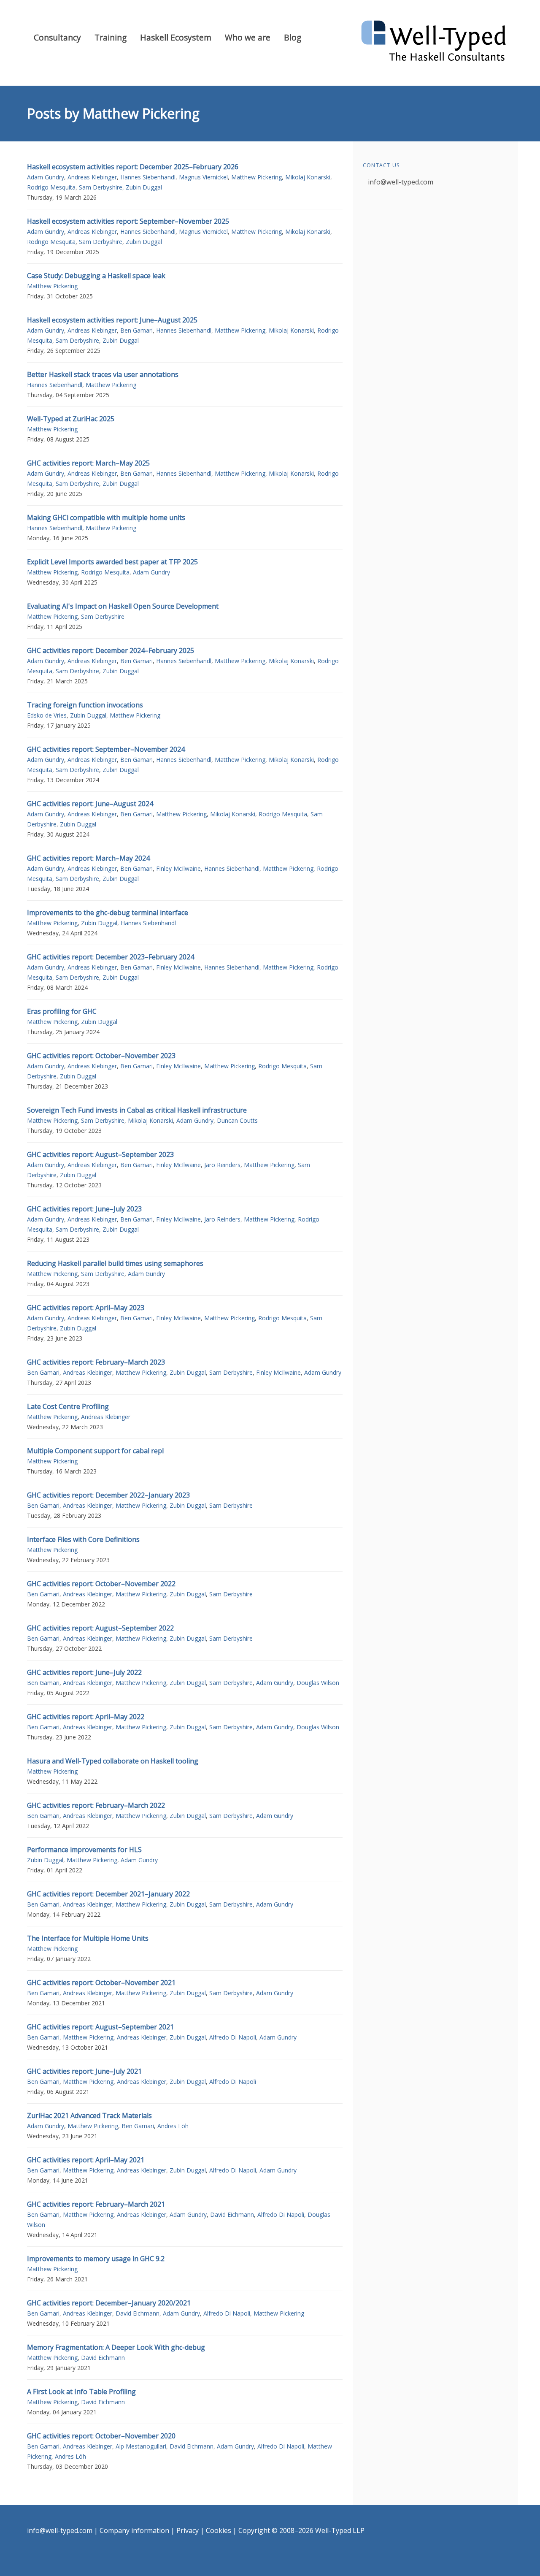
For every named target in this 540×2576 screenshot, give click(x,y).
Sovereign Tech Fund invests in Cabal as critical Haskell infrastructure (137, 1110)
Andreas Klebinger (92, 177)
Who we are (248, 37)
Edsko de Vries (47, 715)
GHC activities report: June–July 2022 (84, 1672)
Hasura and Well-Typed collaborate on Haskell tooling (113, 1761)
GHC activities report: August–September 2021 (100, 2027)
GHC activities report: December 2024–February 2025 (111, 650)
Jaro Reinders (222, 1165)
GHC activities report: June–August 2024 (90, 804)
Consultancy (57, 37)
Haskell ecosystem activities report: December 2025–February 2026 (133, 167)
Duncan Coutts (237, 1120)
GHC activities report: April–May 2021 (86, 2160)
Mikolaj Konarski (308, 177)
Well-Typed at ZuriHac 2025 (71, 419)
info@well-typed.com (401, 182)
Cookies (219, 2530)
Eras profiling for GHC (62, 1011)
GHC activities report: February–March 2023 (96, 1362)
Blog (293, 37)
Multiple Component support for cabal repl (95, 1451)
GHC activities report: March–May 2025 (88, 463)
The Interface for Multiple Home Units (88, 1938)
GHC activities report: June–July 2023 (84, 1209)
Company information (134, 2530)
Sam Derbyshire (101, 187)
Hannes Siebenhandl (148, 177)
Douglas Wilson (318, 1683)
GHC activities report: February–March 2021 (96, 2204)
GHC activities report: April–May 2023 (86, 1308)
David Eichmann (232, 2214)
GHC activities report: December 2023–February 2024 (111, 957)
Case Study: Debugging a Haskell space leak (96, 276)
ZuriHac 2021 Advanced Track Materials (89, 2116)
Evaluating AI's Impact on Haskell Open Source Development (123, 606)
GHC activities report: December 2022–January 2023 (108, 1495)
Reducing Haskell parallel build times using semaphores (115, 1263)
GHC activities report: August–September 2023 (100, 1154)
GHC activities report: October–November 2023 (101, 1056)
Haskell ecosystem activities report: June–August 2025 (112, 320)
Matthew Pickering (256, 177)
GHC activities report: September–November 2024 (106, 749)
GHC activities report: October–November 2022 (101, 1584)
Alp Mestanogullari (141, 2446)
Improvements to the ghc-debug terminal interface (108, 913)
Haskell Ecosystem (176, 37)
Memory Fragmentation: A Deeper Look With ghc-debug (116, 2347)
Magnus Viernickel (203, 177)
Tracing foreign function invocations (85, 705)
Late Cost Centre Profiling (68, 1406)
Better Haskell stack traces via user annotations (103, 374)
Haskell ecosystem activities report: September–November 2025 (128, 221)
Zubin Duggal (144, 187)
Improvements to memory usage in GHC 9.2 (96, 2259)
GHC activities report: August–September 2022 (100, 1628)
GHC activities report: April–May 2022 (86, 1717)
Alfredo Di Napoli (233, 2037)
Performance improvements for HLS (84, 1850)
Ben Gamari (136, 330)
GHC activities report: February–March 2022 (96, 1805)
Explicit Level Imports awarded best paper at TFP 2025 (112, 562)
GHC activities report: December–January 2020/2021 (109, 2303)
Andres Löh (173, 2126)
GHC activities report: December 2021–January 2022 (108, 1894)
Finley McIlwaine (178, 868)
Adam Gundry (46, 177)
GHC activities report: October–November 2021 (101, 1983)
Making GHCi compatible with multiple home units (106, 517)
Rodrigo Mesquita (51, 187)
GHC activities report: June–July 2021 (84, 2071)
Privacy (188, 2530)
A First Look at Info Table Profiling (81, 2392)
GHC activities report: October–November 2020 (101, 2436)
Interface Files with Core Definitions (83, 1539)
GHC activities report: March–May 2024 (88, 858)
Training (111, 37)
